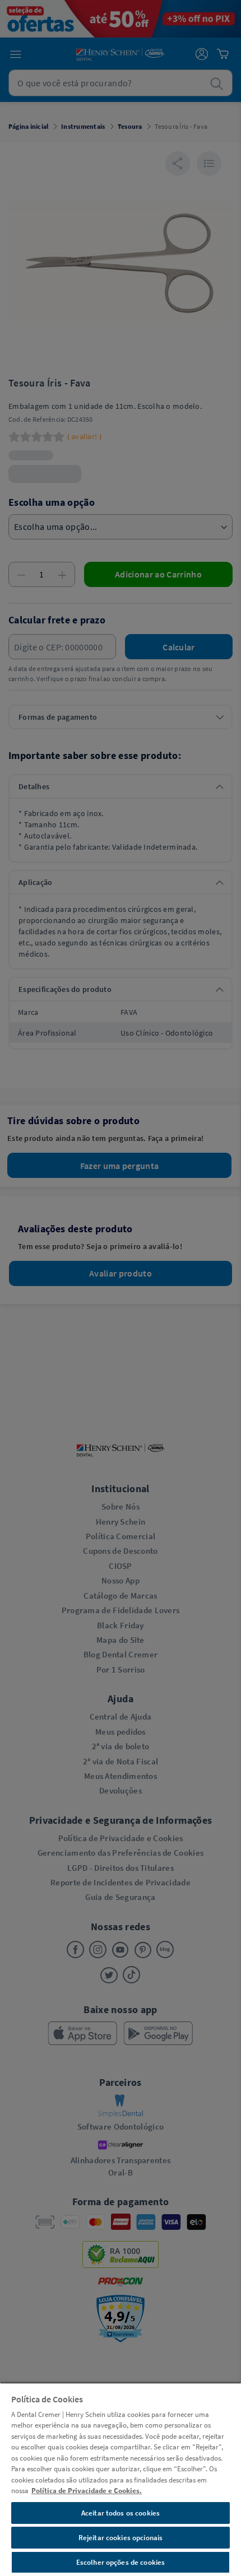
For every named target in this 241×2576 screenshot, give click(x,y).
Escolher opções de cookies (121, 2562)
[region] (121, 2479)
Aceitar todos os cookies (121, 2513)
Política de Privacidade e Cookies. (87, 2491)
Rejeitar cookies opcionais (121, 2538)
